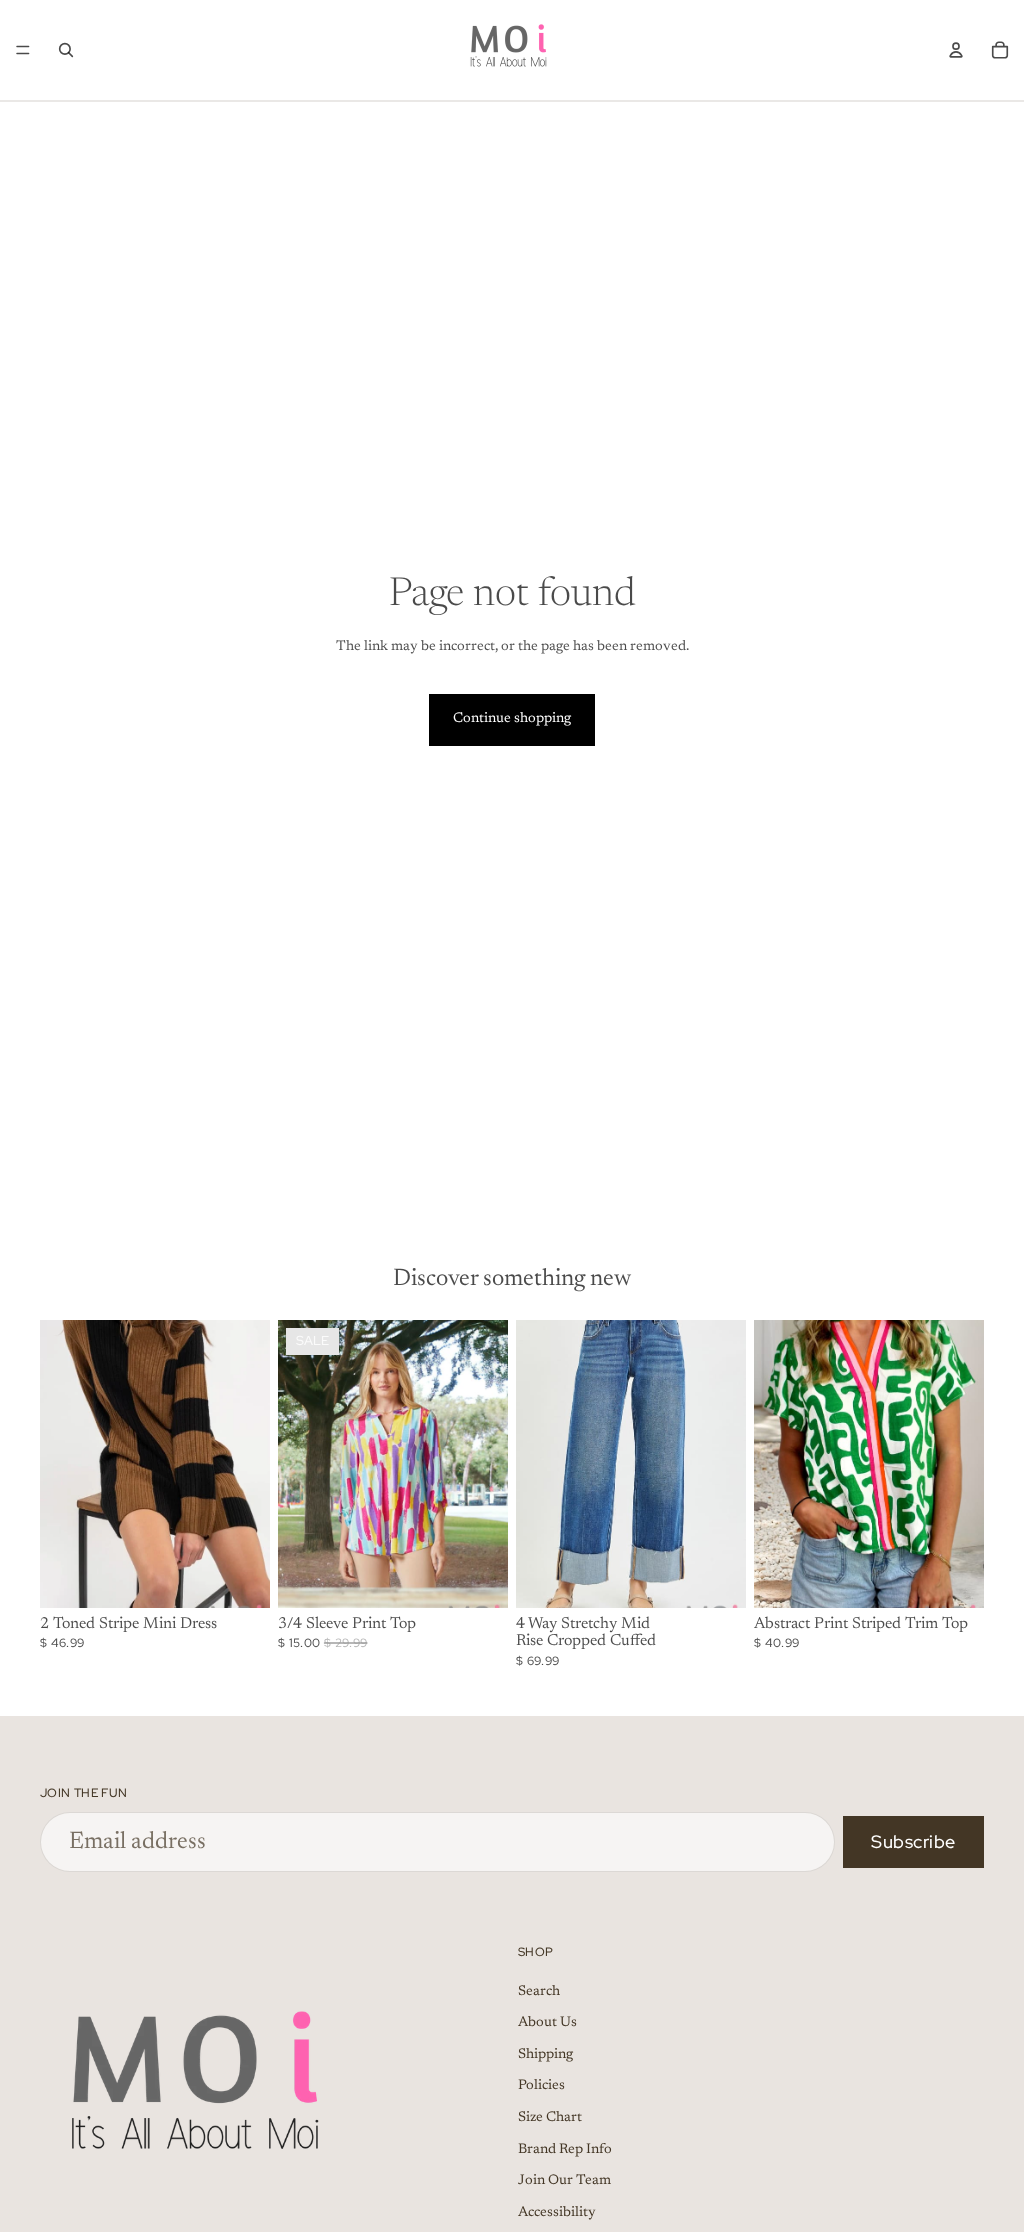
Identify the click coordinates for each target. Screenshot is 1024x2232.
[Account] (956, 50)
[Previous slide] (62, 1464)
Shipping (545, 2055)
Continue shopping (512, 719)
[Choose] (239, 1577)
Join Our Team (564, 2181)
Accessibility (557, 2213)
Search (539, 1992)
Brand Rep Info (565, 2150)
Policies (541, 2087)
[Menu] (23, 50)
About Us (547, 2024)
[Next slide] (248, 1464)
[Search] (66, 50)
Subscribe (913, 1841)
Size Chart (550, 2118)
